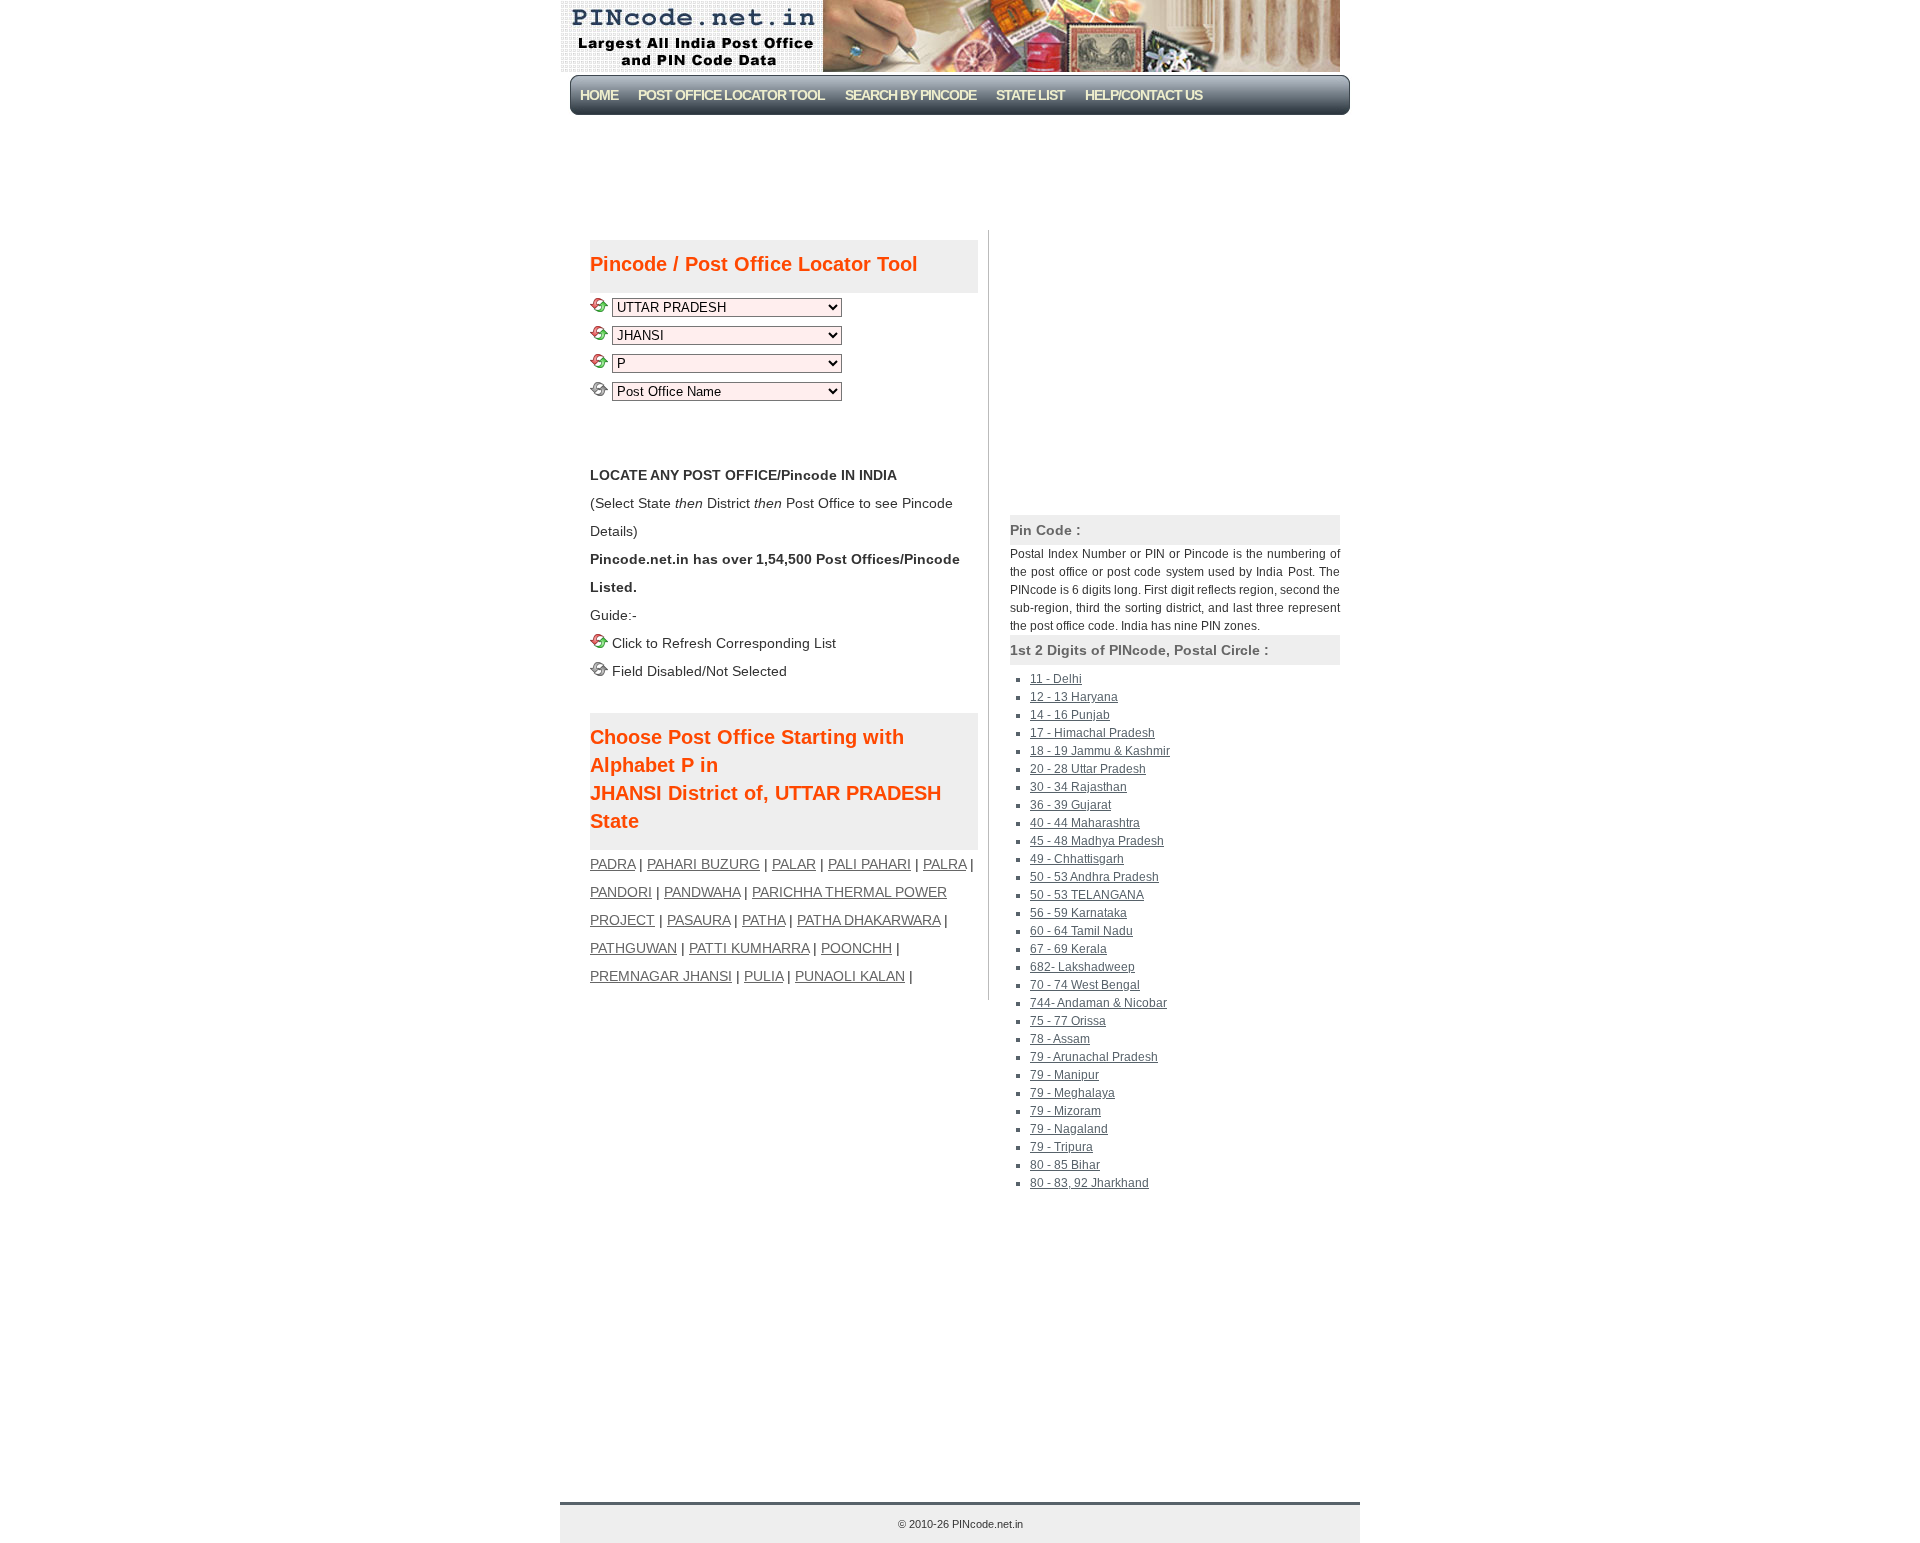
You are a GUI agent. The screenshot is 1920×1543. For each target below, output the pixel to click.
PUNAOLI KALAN (850, 976)
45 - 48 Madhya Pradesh (1097, 841)
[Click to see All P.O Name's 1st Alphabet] (599, 363)
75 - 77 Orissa (1068, 1021)
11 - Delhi (1056, 679)
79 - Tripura (1061, 1147)
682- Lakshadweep (1082, 967)
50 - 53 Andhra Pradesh (1094, 877)
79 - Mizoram (1065, 1111)
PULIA (763, 976)
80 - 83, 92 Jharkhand (1089, 1183)
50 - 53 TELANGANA (1087, 895)
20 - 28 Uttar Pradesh (1088, 769)
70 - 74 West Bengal (1085, 985)
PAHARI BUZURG (703, 864)
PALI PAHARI (869, 864)
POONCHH (856, 948)
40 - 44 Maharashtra (1085, 823)
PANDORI (621, 892)
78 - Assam (1060, 1039)
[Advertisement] (964, 170)
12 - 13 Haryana (1074, 697)
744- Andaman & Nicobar (1098, 1003)
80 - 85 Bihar (1065, 1165)
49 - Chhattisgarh (1077, 859)
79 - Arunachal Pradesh (1094, 1057)
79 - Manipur (1064, 1075)
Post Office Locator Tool (731, 95)
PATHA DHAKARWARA (868, 920)
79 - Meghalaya (1072, 1093)
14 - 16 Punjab (1070, 715)
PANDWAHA (702, 892)
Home (599, 95)
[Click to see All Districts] (599, 335)
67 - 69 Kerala (1068, 949)
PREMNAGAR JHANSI (661, 976)
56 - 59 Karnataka (1078, 913)
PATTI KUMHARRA (749, 948)
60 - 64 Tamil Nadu (1081, 931)
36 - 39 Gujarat (1070, 805)
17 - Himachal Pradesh (1092, 733)
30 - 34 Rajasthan (1078, 787)
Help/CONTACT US (1143, 95)
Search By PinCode (910, 95)
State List (1030, 95)
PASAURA (698, 920)
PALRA (944, 864)
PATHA (763, 920)
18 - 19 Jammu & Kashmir (1100, 751)
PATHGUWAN (633, 948)
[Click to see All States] (599, 307)
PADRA (612, 864)
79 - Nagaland (1069, 1129)
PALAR (794, 864)
